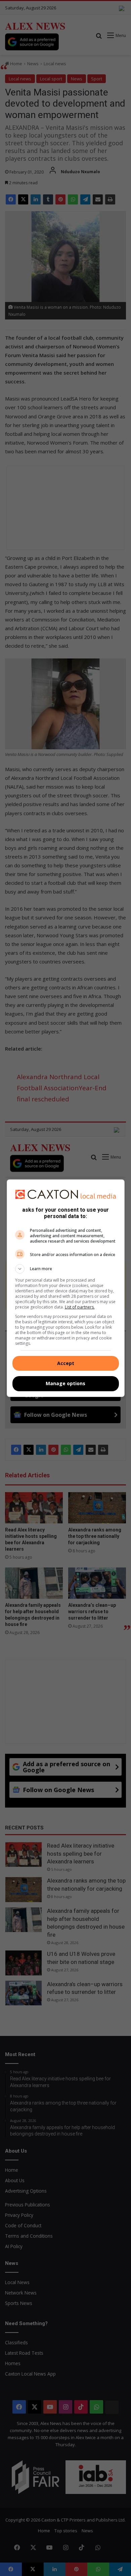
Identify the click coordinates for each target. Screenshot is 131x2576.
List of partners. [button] (80, 1307)
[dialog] (66, 1288)
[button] (66, 1269)
